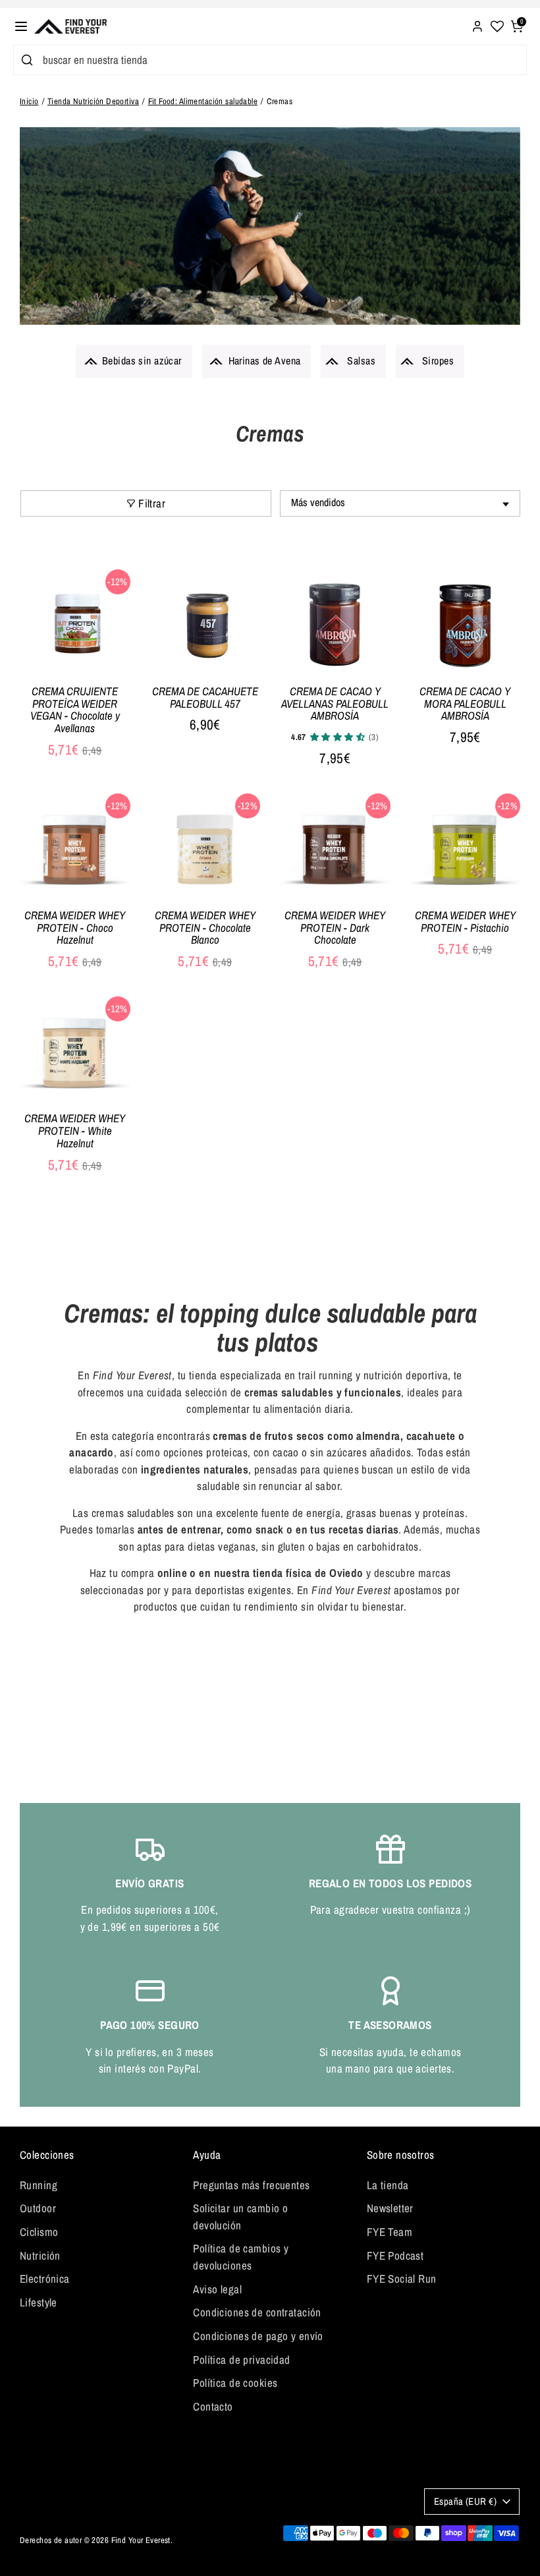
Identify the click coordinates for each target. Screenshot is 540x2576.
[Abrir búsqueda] (25, 60)
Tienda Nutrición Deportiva (93, 101)
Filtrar (152, 503)
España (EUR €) (465, 2502)
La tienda (388, 2185)
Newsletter (390, 2208)
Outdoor (38, 2208)
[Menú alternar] (21, 26)
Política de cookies (235, 2383)
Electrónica (45, 2278)
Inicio (29, 101)
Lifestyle (39, 2302)
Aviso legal (217, 2289)
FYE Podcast (395, 2255)
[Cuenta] (477, 25)
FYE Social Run (402, 2278)
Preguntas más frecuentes (251, 2185)
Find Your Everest (141, 2540)
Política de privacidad (241, 2360)
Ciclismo (39, 2232)
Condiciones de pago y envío (258, 2336)
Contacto (213, 2406)
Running (39, 2185)
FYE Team (390, 2232)
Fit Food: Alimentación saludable (203, 101)
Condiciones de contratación (257, 2312)
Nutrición (40, 2255)
